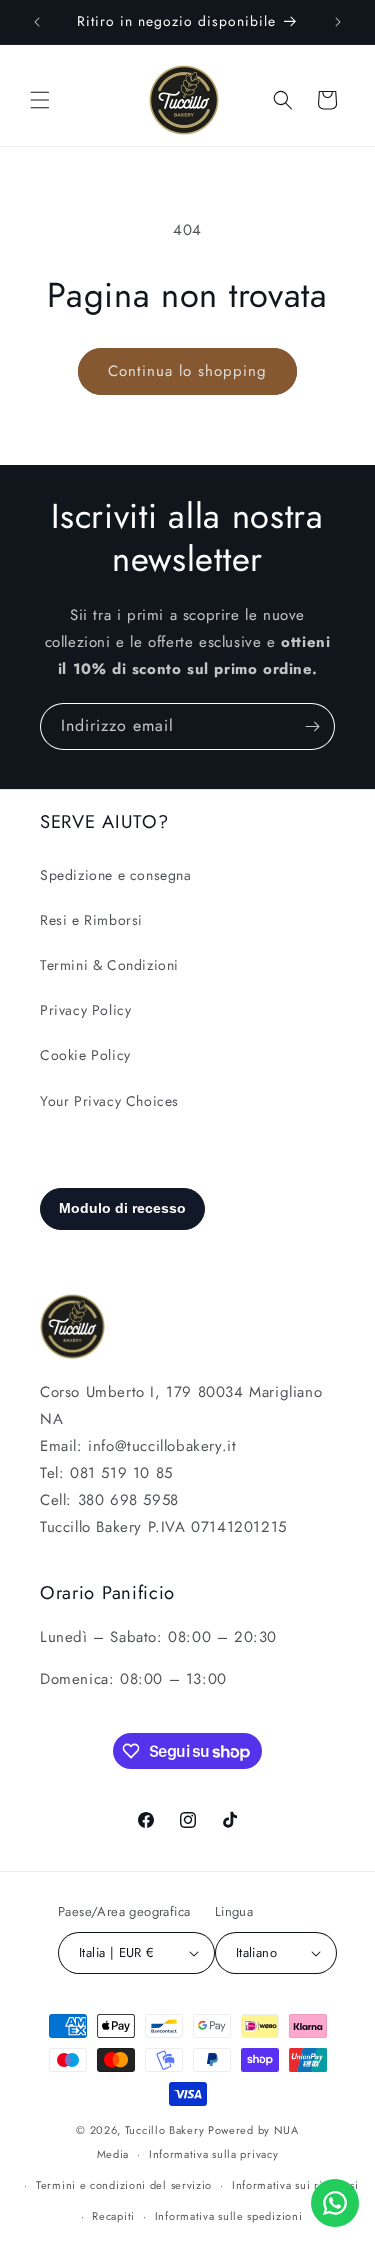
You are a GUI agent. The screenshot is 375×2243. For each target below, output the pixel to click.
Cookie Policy (85, 1055)
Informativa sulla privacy (214, 2154)
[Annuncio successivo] (338, 22)
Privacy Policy (85, 1010)
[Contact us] (335, 2203)
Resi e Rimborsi (91, 920)
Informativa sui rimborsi (295, 2185)
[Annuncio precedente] (37, 22)
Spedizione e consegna (116, 875)
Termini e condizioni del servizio (124, 2185)
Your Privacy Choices (109, 1101)
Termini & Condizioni (109, 965)
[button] (40, 100)
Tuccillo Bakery (165, 2130)
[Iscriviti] (312, 726)
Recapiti (113, 2216)
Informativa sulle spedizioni (229, 2216)
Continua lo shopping (187, 371)
